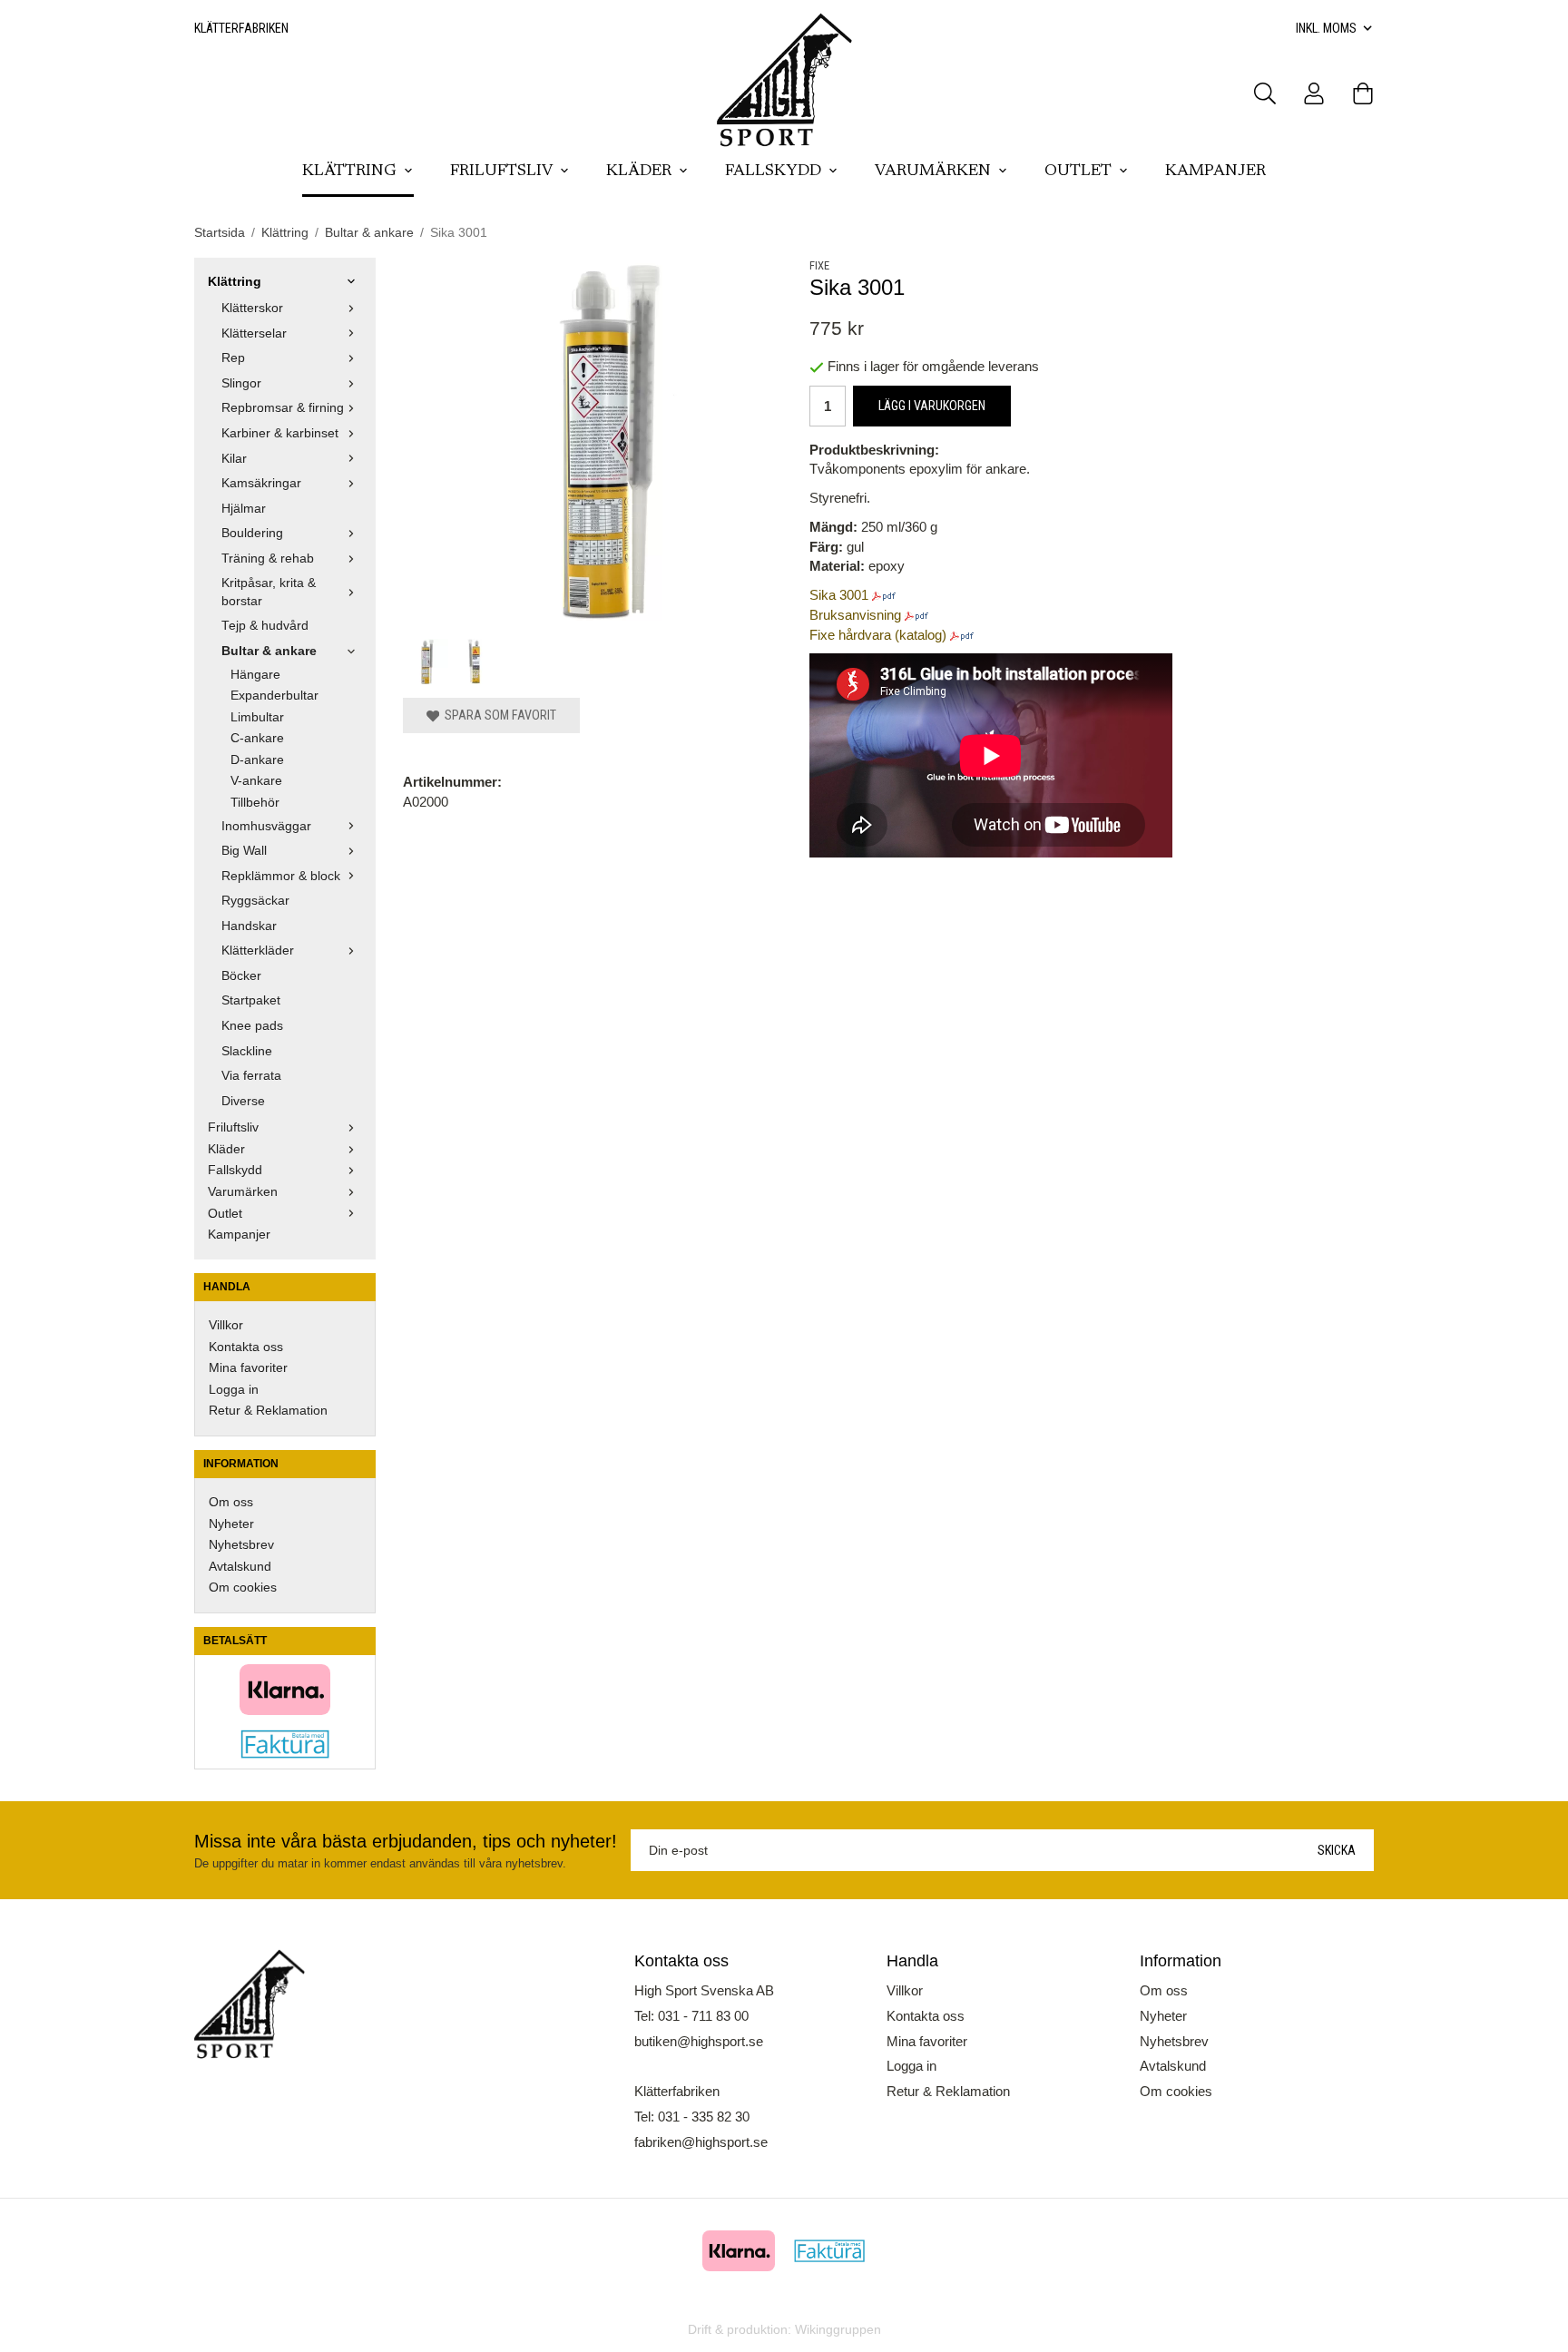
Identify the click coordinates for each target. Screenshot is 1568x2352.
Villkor (226, 1325)
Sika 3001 (839, 595)
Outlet (1078, 171)
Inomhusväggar (266, 826)
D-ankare (257, 760)
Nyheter (231, 1524)
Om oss (231, 1502)
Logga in (234, 1390)
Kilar (234, 459)
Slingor (241, 383)
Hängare (255, 675)
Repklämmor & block (281, 876)
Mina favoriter (248, 1368)
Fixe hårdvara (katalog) (878, 635)
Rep (233, 358)
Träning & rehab (268, 559)
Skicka (1337, 1850)
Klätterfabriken (241, 28)
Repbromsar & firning (283, 408)
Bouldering (252, 533)
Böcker (241, 976)
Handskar (249, 926)
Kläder (639, 171)
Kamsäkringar (261, 483)
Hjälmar (244, 509)
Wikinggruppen (838, 2330)
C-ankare (257, 738)
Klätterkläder (258, 951)
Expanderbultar (274, 696)
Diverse (243, 1101)
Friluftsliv (501, 171)
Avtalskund (240, 1567)
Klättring (349, 171)
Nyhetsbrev (241, 1545)
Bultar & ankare (269, 651)
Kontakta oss (246, 1347)
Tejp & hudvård (265, 626)
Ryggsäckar (255, 901)
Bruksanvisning (855, 615)
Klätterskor (252, 308)
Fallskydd (773, 171)
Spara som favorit (498, 715)
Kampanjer (1215, 171)
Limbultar (257, 717)
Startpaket (251, 1000)
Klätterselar (254, 333)
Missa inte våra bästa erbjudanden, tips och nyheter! (406, 1841)
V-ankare (256, 781)
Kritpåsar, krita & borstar (269, 592)
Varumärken (933, 171)
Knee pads (252, 1026)
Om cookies (243, 1588)
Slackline (247, 1051)
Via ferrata (251, 1076)
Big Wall (244, 851)
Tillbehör (255, 803)
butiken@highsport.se (699, 2041)
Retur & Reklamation (268, 1411)
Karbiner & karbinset (280, 433)
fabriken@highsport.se (701, 2142)
